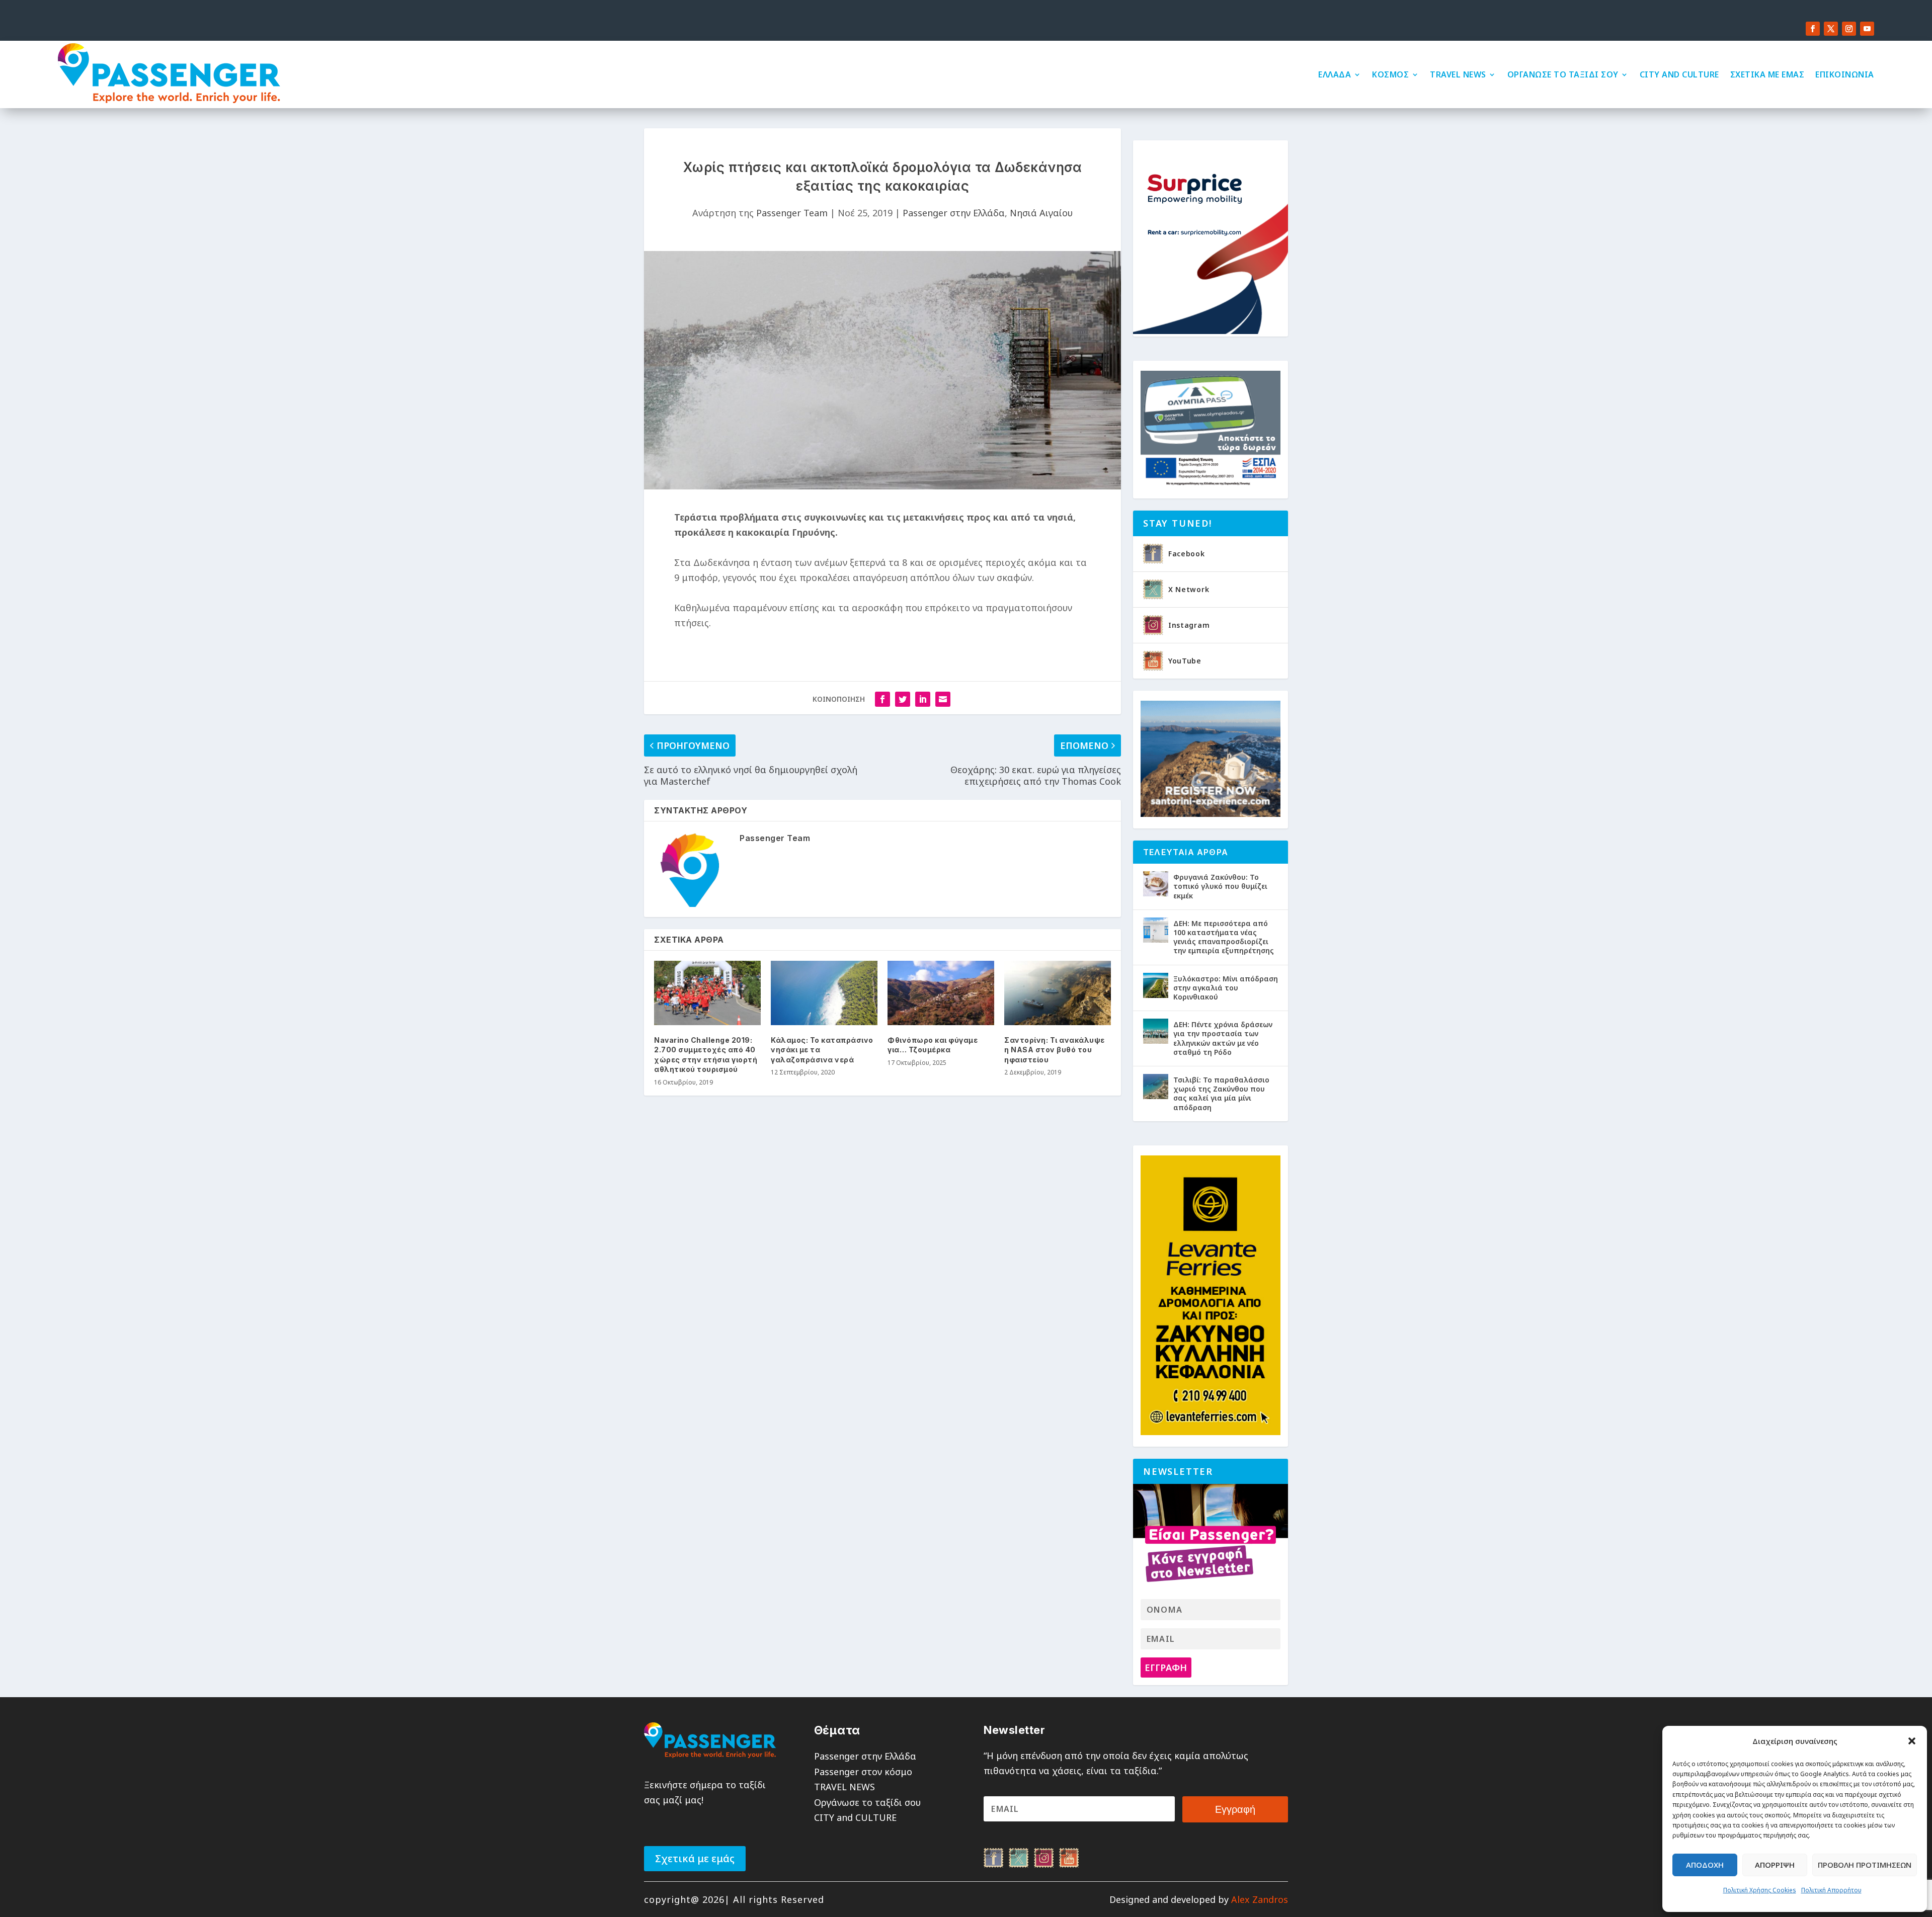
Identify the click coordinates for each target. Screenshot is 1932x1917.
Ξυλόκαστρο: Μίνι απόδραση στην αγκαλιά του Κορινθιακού (1226, 988)
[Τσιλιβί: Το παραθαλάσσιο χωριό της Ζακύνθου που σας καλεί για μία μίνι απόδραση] (1156, 1087)
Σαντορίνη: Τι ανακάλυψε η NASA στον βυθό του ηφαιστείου (1055, 1050)
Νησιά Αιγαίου (1041, 213)
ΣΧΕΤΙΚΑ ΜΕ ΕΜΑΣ (1767, 74)
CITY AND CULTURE (1679, 74)
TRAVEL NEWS (1458, 74)
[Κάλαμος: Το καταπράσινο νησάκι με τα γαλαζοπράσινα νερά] (824, 993)
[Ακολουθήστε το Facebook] (1813, 29)
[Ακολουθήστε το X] (1831, 29)
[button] (1912, 1741)
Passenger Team (792, 213)
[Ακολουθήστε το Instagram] (1849, 29)
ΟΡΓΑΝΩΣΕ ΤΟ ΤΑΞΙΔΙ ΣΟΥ (1563, 74)
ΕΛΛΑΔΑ (1335, 74)
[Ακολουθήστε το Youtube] (1867, 29)
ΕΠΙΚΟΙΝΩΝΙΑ (1845, 74)
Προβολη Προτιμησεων (1865, 1865)
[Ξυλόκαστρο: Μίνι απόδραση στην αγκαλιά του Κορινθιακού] (1156, 985)
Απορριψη (1775, 1865)
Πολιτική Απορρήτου (1831, 1890)
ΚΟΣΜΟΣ (1390, 74)
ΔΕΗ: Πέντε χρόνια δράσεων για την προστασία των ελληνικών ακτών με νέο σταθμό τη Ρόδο (1223, 1038)
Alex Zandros (1260, 1899)
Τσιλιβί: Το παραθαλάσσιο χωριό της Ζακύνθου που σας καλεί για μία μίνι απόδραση (1221, 1094)
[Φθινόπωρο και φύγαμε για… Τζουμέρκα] (941, 993)
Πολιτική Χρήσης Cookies (1760, 1890)
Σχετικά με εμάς (695, 1858)
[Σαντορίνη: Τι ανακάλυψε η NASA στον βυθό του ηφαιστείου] (1058, 993)
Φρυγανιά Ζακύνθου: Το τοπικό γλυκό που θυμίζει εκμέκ (1220, 886)
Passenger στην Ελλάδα (954, 213)
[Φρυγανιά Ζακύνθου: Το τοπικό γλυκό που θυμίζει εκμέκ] (1156, 884)
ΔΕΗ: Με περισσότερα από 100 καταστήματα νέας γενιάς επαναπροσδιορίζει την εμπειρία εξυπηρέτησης (1224, 937)
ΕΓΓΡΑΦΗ (1166, 1668)
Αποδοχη (1705, 1865)
